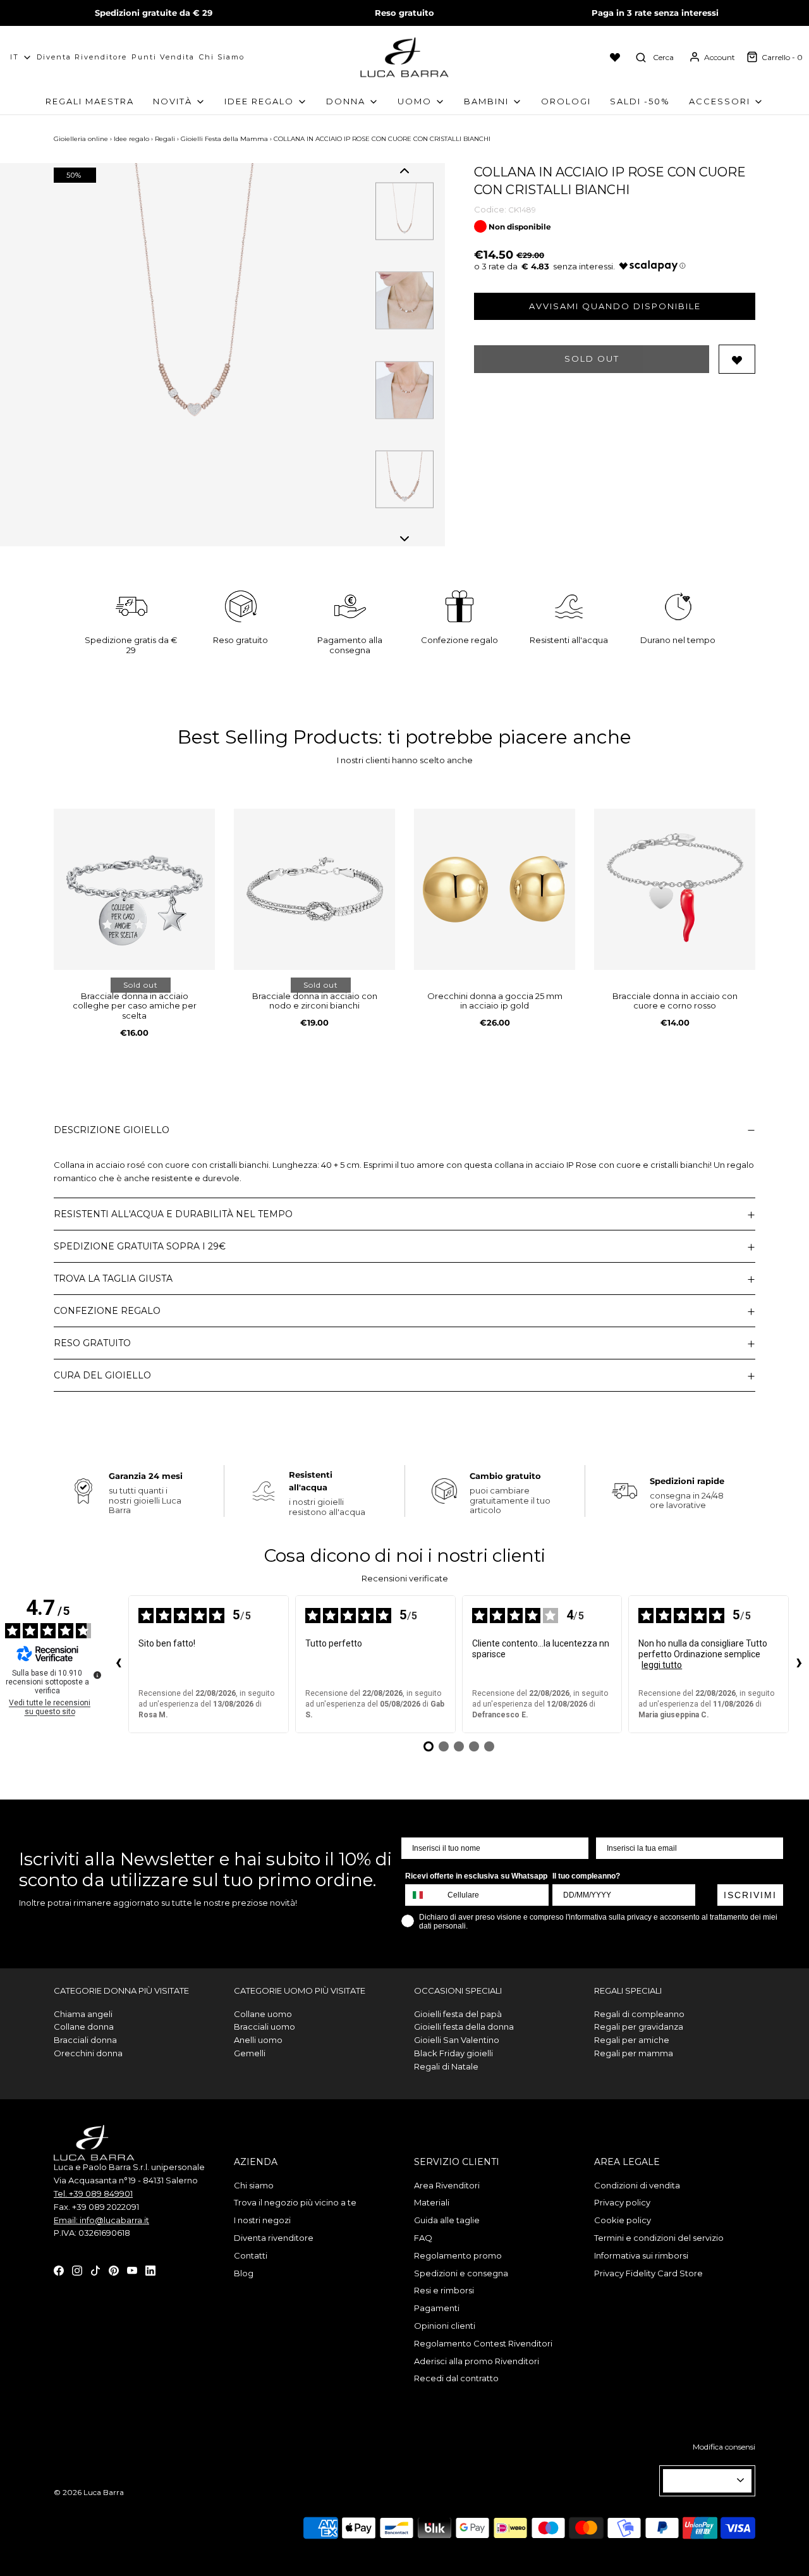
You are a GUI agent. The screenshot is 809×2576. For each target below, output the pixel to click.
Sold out (592, 359)
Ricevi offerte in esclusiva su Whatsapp (476, 1876)
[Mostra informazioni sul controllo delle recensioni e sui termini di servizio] (97, 1675)
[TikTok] (95, 2269)
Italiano (702, 2481)
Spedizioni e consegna (461, 2273)
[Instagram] (77, 2269)
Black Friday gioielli (453, 2053)
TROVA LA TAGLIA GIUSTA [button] (113, 1279)
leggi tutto (662, 1665)
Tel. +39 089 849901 (93, 2193)
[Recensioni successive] (799, 1664)
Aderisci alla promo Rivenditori (477, 2361)
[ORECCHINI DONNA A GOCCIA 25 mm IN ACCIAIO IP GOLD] (495, 889)
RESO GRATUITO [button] (92, 1343)
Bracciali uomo (265, 2027)
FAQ (423, 2238)
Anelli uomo (258, 2040)
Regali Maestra (90, 101)
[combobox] (423, 1895)
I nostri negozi (262, 2220)
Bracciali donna (85, 2040)
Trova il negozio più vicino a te (295, 2202)
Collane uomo (263, 2014)
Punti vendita (163, 57)
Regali (165, 139)
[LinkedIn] (150, 2269)
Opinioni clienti (445, 2326)
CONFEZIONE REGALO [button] (107, 1311)
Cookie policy (623, 2220)
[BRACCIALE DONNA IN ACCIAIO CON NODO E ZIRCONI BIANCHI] (314, 889)
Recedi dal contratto (456, 2378)
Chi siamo (222, 57)
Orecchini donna (88, 2053)
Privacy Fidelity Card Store (648, 2273)
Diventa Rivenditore (82, 57)
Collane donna (84, 2027)
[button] (404, 171)
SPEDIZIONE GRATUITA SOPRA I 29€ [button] (140, 1246)
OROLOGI (566, 101)
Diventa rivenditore (274, 2238)
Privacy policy (622, 2202)
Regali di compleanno (639, 2014)
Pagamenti (437, 2308)
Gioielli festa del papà (458, 2014)
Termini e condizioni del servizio (659, 2238)
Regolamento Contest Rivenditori (483, 2343)
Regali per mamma (634, 2053)
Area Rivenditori (447, 2185)
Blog (244, 2273)
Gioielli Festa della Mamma (224, 139)
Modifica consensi (724, 2447)
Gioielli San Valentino (457, 2040)
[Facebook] (59, 2269)
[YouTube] (132, 2269)
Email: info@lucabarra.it (101, 2220)
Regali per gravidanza (639, 2027)
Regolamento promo (458, 2255)
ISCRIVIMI (750, 1895)
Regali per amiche (632, 2040)
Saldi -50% (640, 101)
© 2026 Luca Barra (89, 2492)
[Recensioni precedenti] (118, 1664)
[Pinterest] (114, 2269)
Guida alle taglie (447, 2220)
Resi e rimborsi (444, 2290)
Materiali (432, 2202)
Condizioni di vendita (637, 2185)
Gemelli (250, 2053)
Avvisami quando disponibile (615, 306)
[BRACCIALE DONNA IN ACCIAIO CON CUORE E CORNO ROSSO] (675, 889)
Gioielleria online (81, 139)
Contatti (251, 2255)
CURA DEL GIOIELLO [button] (102, 1375)
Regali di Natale (446, 2066)
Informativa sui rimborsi (641, 2255)
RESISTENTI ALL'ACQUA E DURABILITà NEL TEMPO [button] (173, 1214)
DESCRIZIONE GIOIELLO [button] (112, 1130)
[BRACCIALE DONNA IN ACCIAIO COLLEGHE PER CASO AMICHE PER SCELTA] (134, 889)
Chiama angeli (83, 2014)
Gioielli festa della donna (464, 2027)
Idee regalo (131, 139)
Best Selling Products (278, 737)
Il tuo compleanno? (586, 1876)
